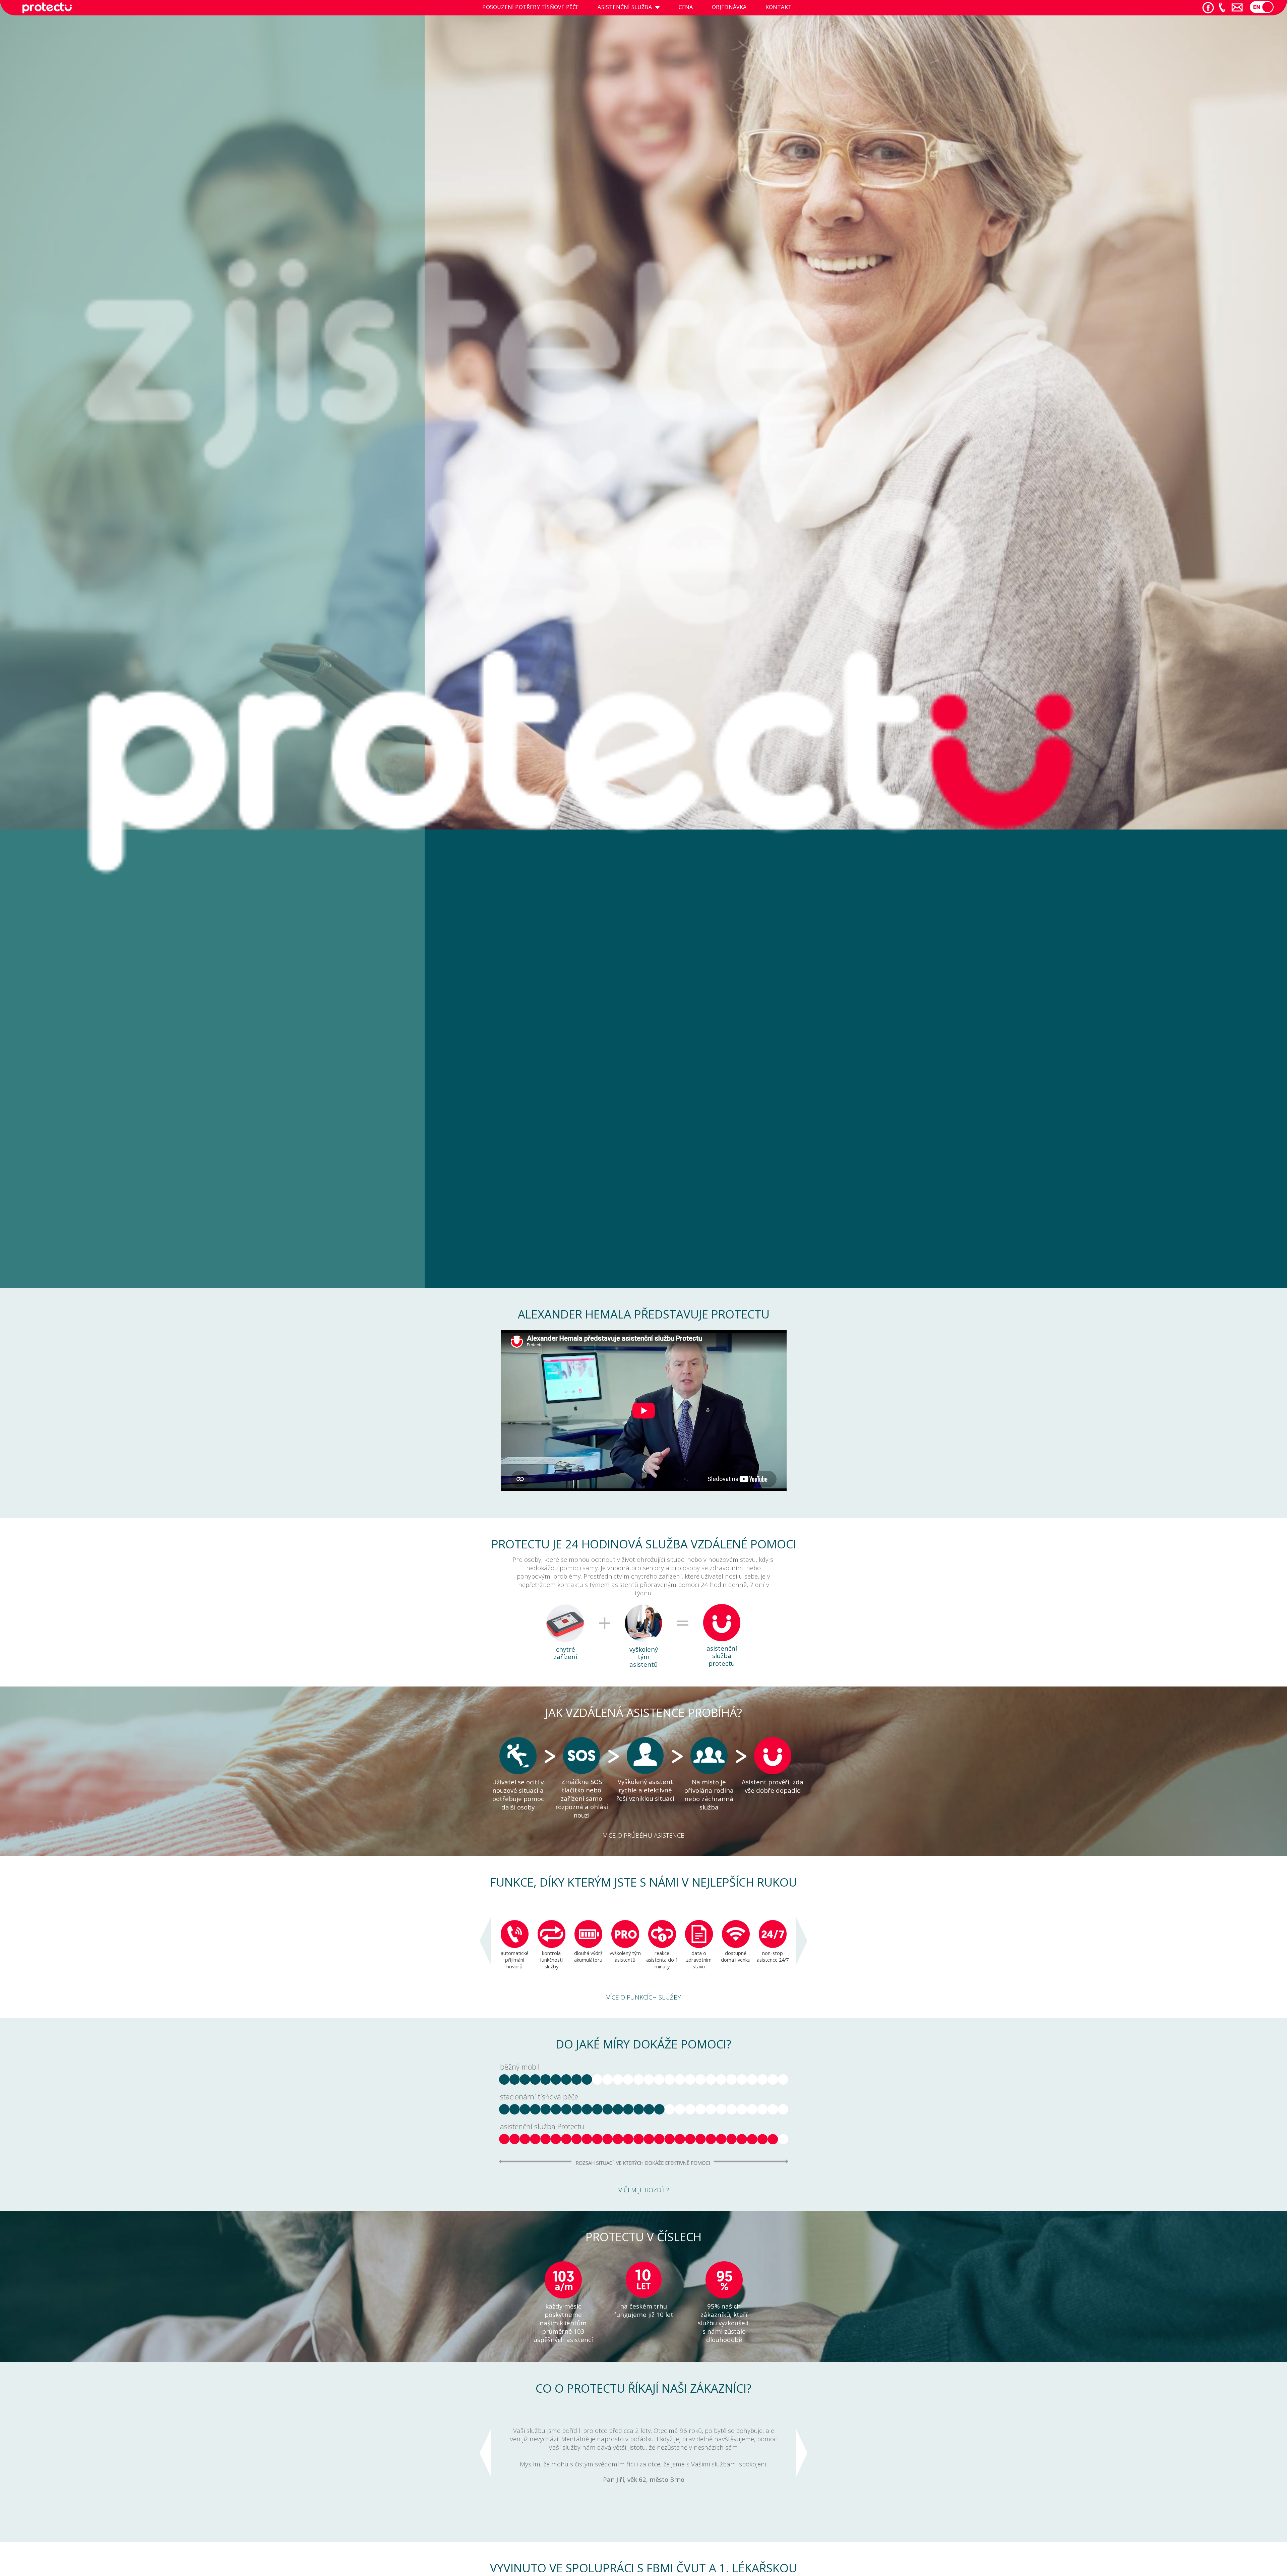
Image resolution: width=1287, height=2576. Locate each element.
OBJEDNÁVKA (729, 7)
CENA (686, 7)
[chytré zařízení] (565, 1640)
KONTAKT (779, 7)
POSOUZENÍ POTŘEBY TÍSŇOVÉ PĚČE (531, 7)
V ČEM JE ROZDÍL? (644, 2190)
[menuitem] (531, 8)
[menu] (637, 8)
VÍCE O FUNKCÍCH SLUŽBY (643, 1997)
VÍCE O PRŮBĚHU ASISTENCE (644, 1835)
